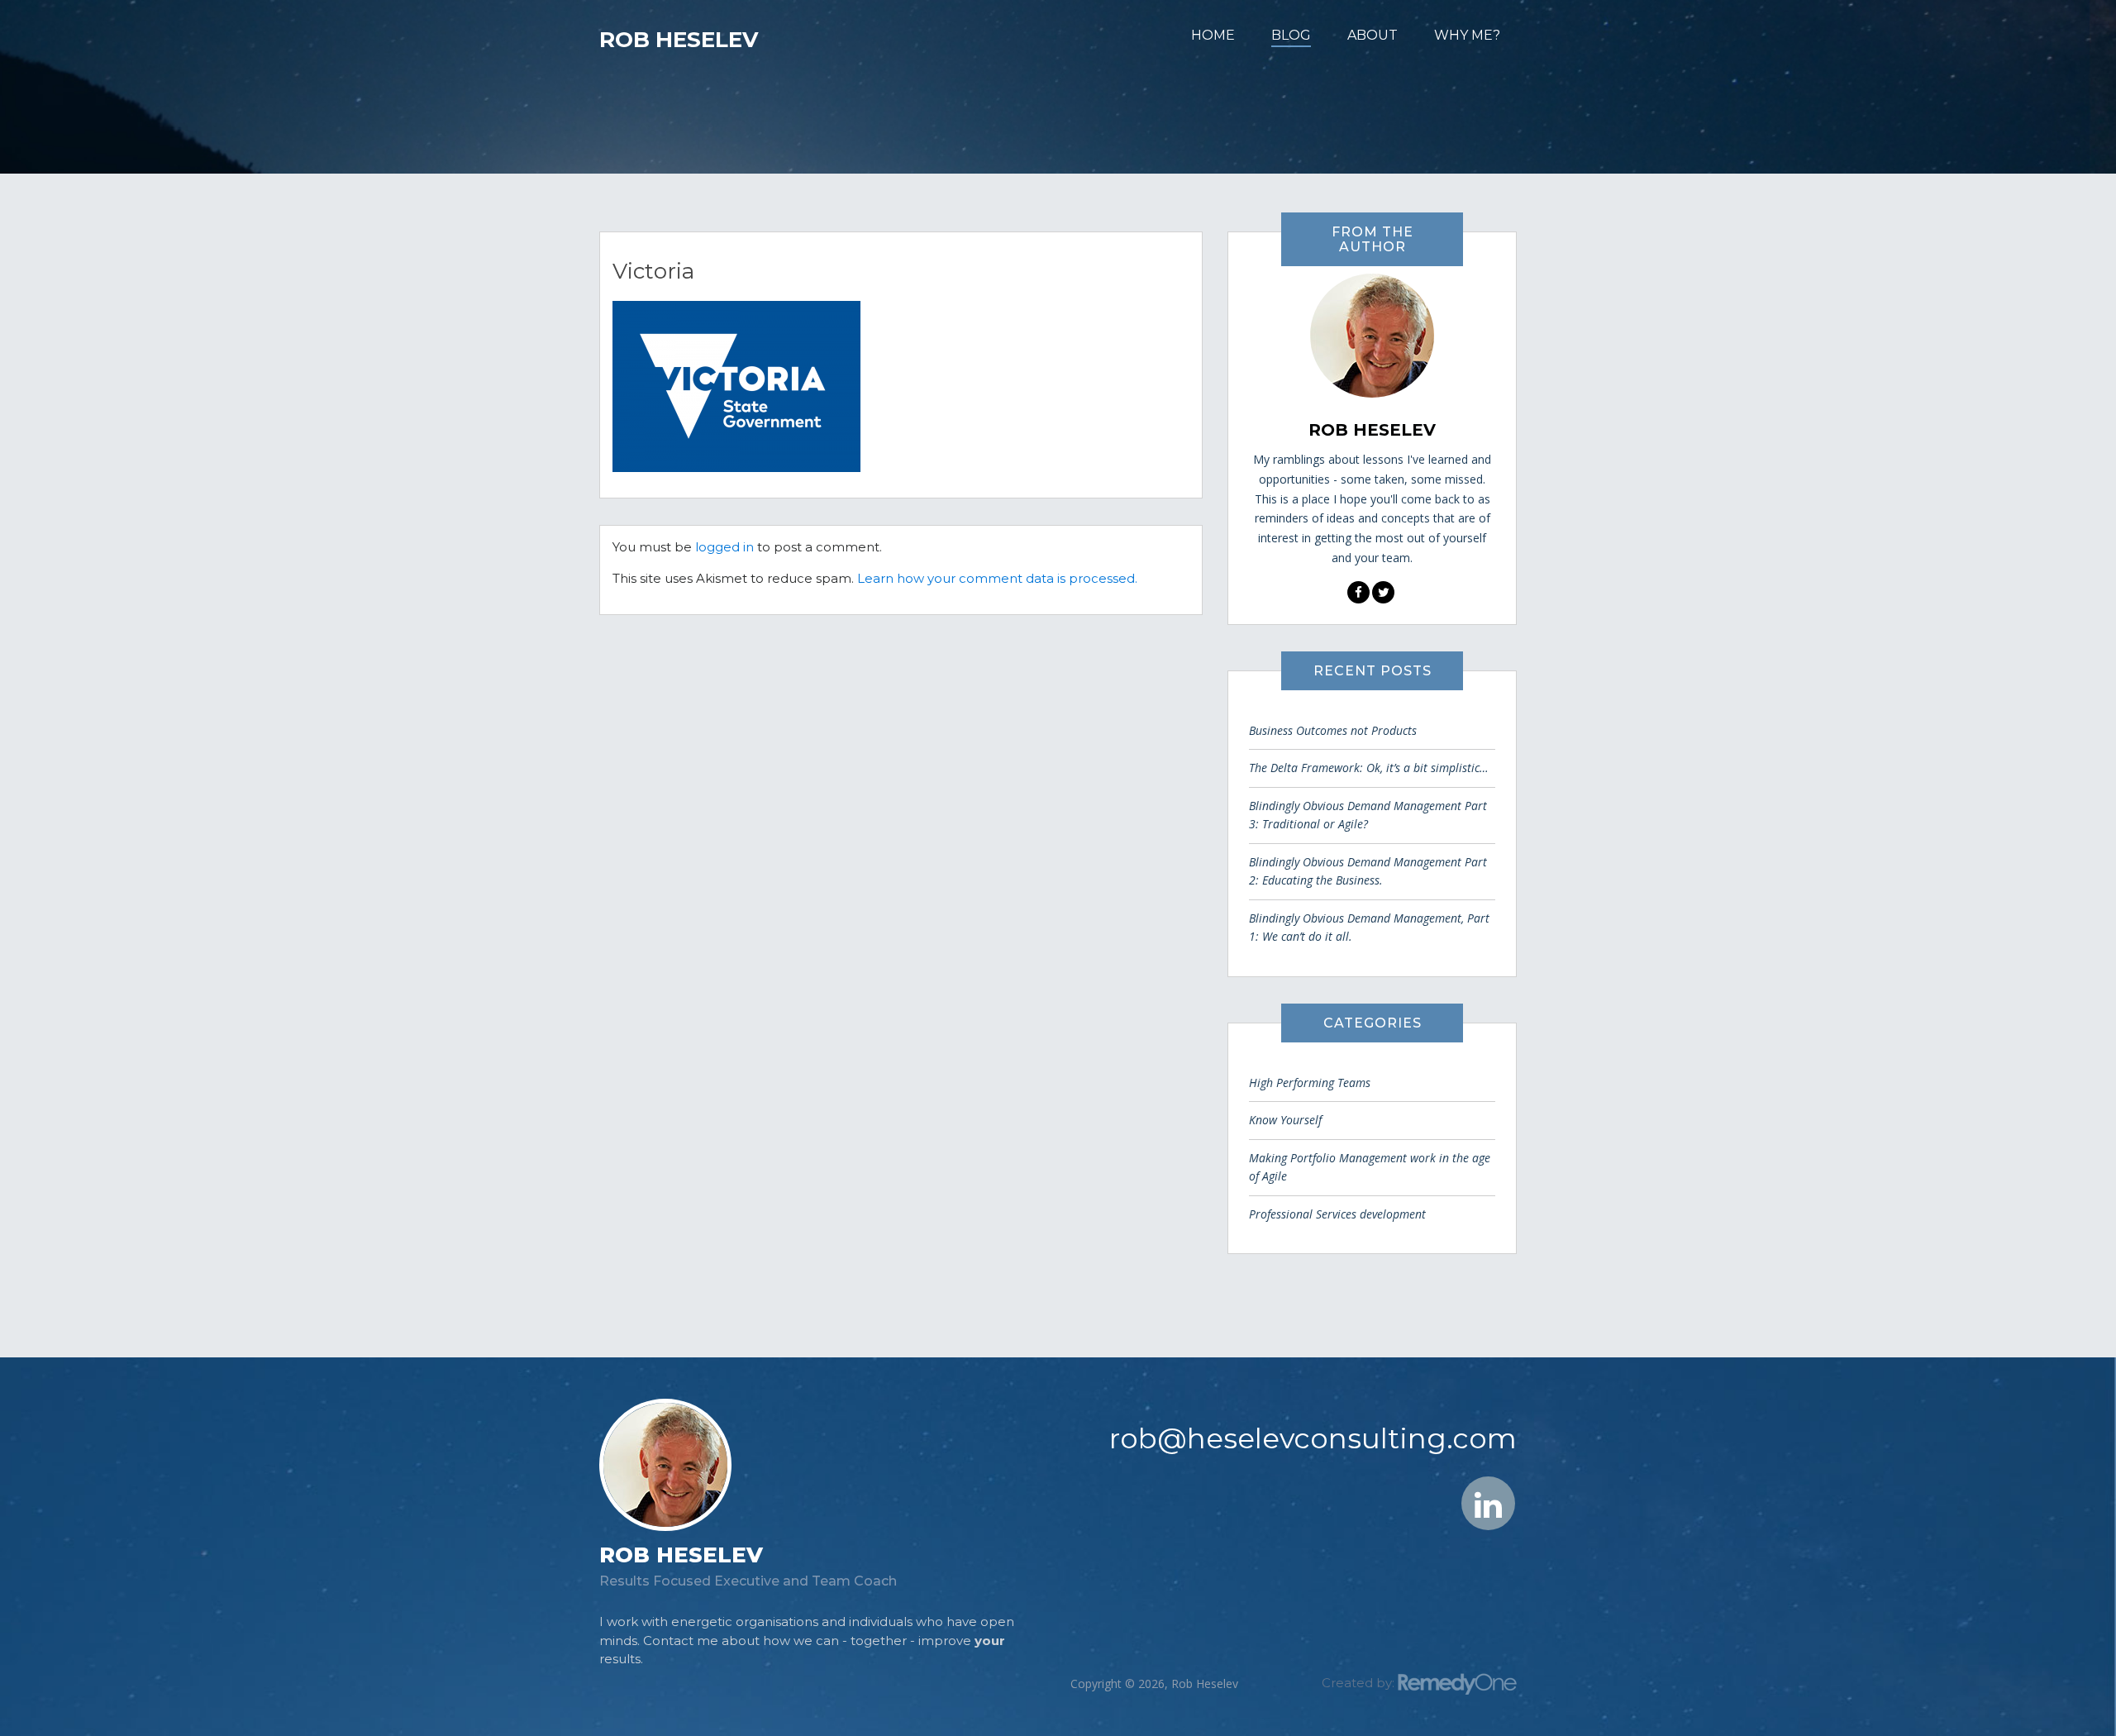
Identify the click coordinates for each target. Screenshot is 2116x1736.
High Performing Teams (1310, 1083)
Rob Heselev (679, 40)
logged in (724, 547)
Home (1213, 35)
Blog (1291, 35)
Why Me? (1467, 35)
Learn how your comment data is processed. (997, 578)
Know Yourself (1285, 1120)
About (1373, 35)
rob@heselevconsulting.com (1313, 1438)
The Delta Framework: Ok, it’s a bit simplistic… (1369, 768)
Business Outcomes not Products (1333, 730)
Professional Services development (1337, 1214)
